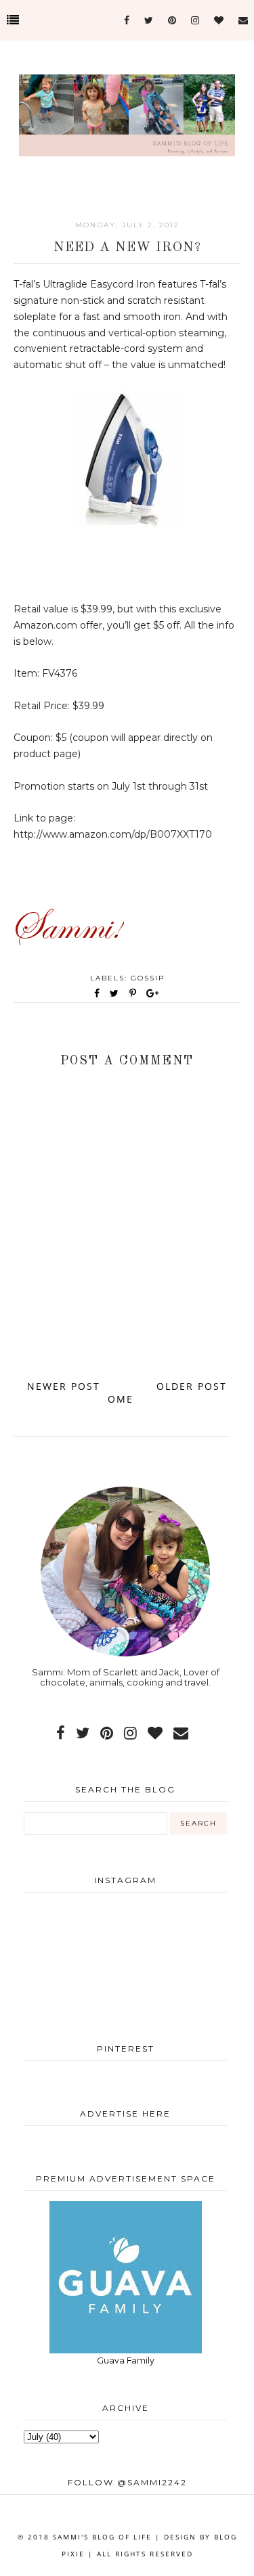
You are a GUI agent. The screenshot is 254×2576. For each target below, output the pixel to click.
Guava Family (126, 2360)
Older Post (192, 1386)
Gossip (148, 978)
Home (124, 1393)
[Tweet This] (117, 993)
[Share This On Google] (153, 993)
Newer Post (64, 1386)
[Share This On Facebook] (98, 993)
